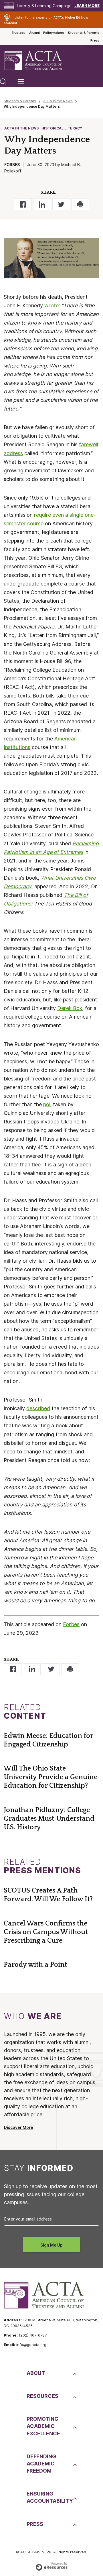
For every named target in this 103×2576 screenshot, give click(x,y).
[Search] (3, 81)
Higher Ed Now (77, 17)
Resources (42, 2396)
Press (95, 40)
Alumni (34, 33)
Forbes (71, 1624)
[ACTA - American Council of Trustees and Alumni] (38, 61)
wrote (51, 305)
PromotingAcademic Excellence (43, 2426)
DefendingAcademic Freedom (41, 2464)
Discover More (19, 2127)
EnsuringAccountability (49, 2497)
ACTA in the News (58, 101)
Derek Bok (70, 1008)
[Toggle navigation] (21, 81)
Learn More (87, 6)
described (38, 1408)
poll (47, 1104)
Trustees (18, 33)
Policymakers (54, 33)
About (36, 2373)
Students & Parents (84, 33)
